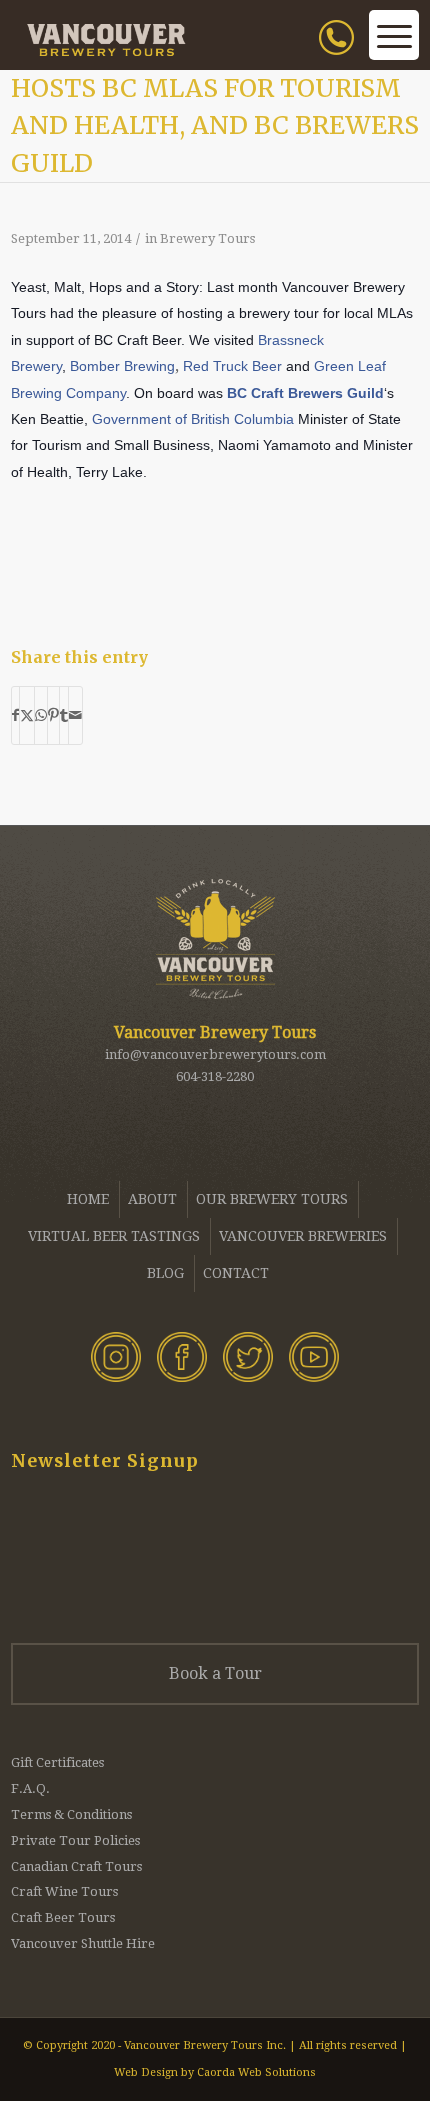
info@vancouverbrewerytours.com (215, 1054)
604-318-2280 (215, 1076)
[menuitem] (344, 60)
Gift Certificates (57, 1762)
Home (88, 1199)
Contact (236, 1273)
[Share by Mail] (75, 715)
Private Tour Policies (75, 1840)
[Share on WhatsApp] (41, 715)
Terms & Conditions (71, 1814)
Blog (165, 1273)
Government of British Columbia (193, 419)
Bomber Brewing (122, 366)
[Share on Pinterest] (53, 715)
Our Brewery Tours (272, 1199)
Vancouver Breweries (303, 1236)
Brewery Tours (207, 238)
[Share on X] (27, 715)
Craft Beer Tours (63, 1917)
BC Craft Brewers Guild (305, 393)
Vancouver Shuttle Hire (83, 1943)
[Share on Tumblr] (64, 715)
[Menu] (394, 50)
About (152, 1199)
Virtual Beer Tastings (114, 1236)
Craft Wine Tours (64, 1891)
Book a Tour (215, 1673)
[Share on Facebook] (15, 715)
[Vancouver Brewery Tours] (174, 40)
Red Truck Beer (232, 366)
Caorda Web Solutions (256, 2072)
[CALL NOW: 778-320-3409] (361, 60)
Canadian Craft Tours (76, 1866)
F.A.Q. (30, 1788)
